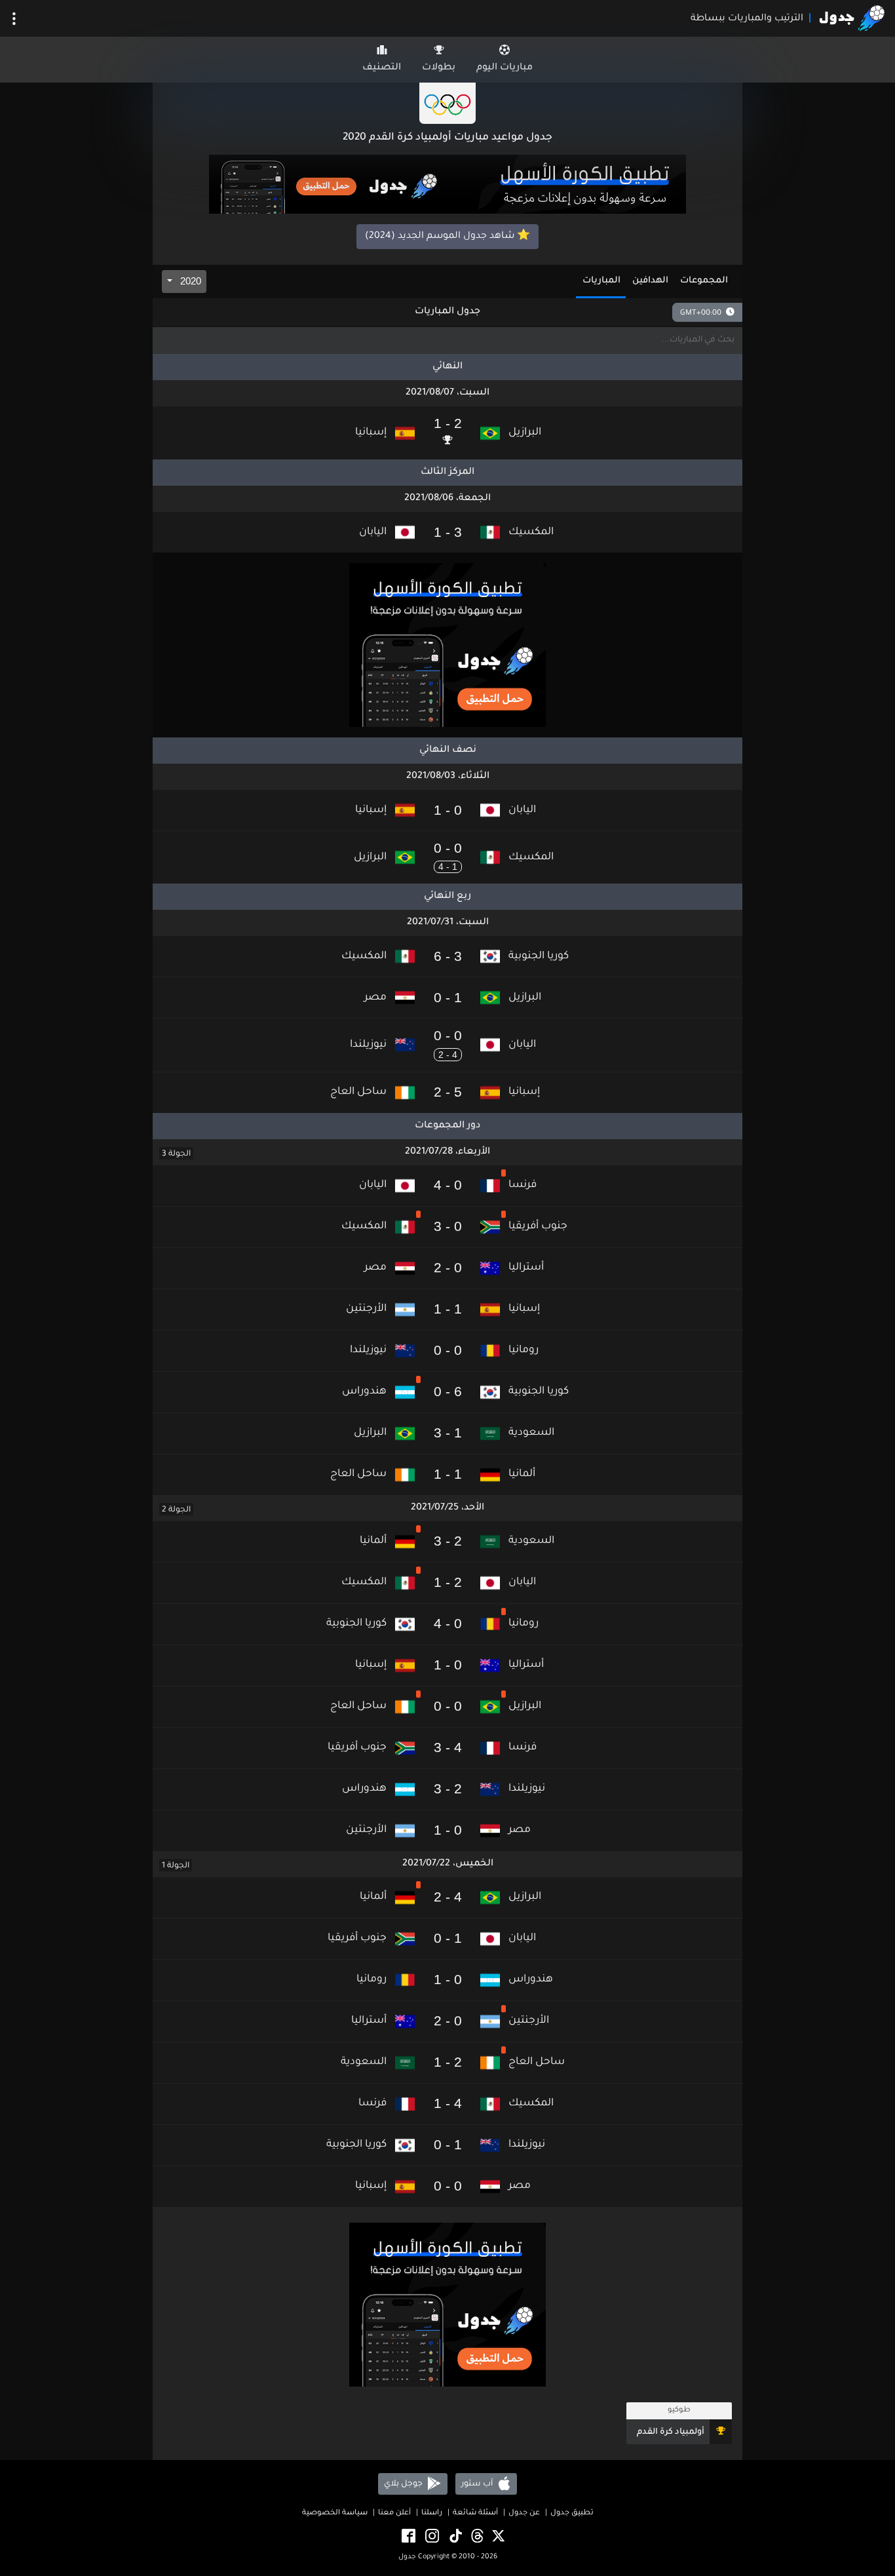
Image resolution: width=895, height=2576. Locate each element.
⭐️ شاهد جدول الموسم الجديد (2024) (447, 237)
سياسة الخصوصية (335, 2513)
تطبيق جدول (572, 2513)
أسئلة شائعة (475, 2513)
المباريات (601, 281)
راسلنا (432, 2513)
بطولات (439, 68)
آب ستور (478, 2484)
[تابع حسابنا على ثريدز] (476, 2537)
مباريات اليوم (505, 68)
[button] (447, 433)
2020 (189, 281)
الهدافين (650, 281)
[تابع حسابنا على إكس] (497, 2537)
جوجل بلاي (404, 2484)
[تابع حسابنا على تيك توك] (455, 2537)
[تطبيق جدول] (447, 185)
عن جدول (524, 2513)
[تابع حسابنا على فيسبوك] (408, 2537)
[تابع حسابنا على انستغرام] (431, 2537)
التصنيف (382, 68)
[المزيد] (14, 19)
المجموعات (704, 281)
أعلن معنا (394, 2513)
